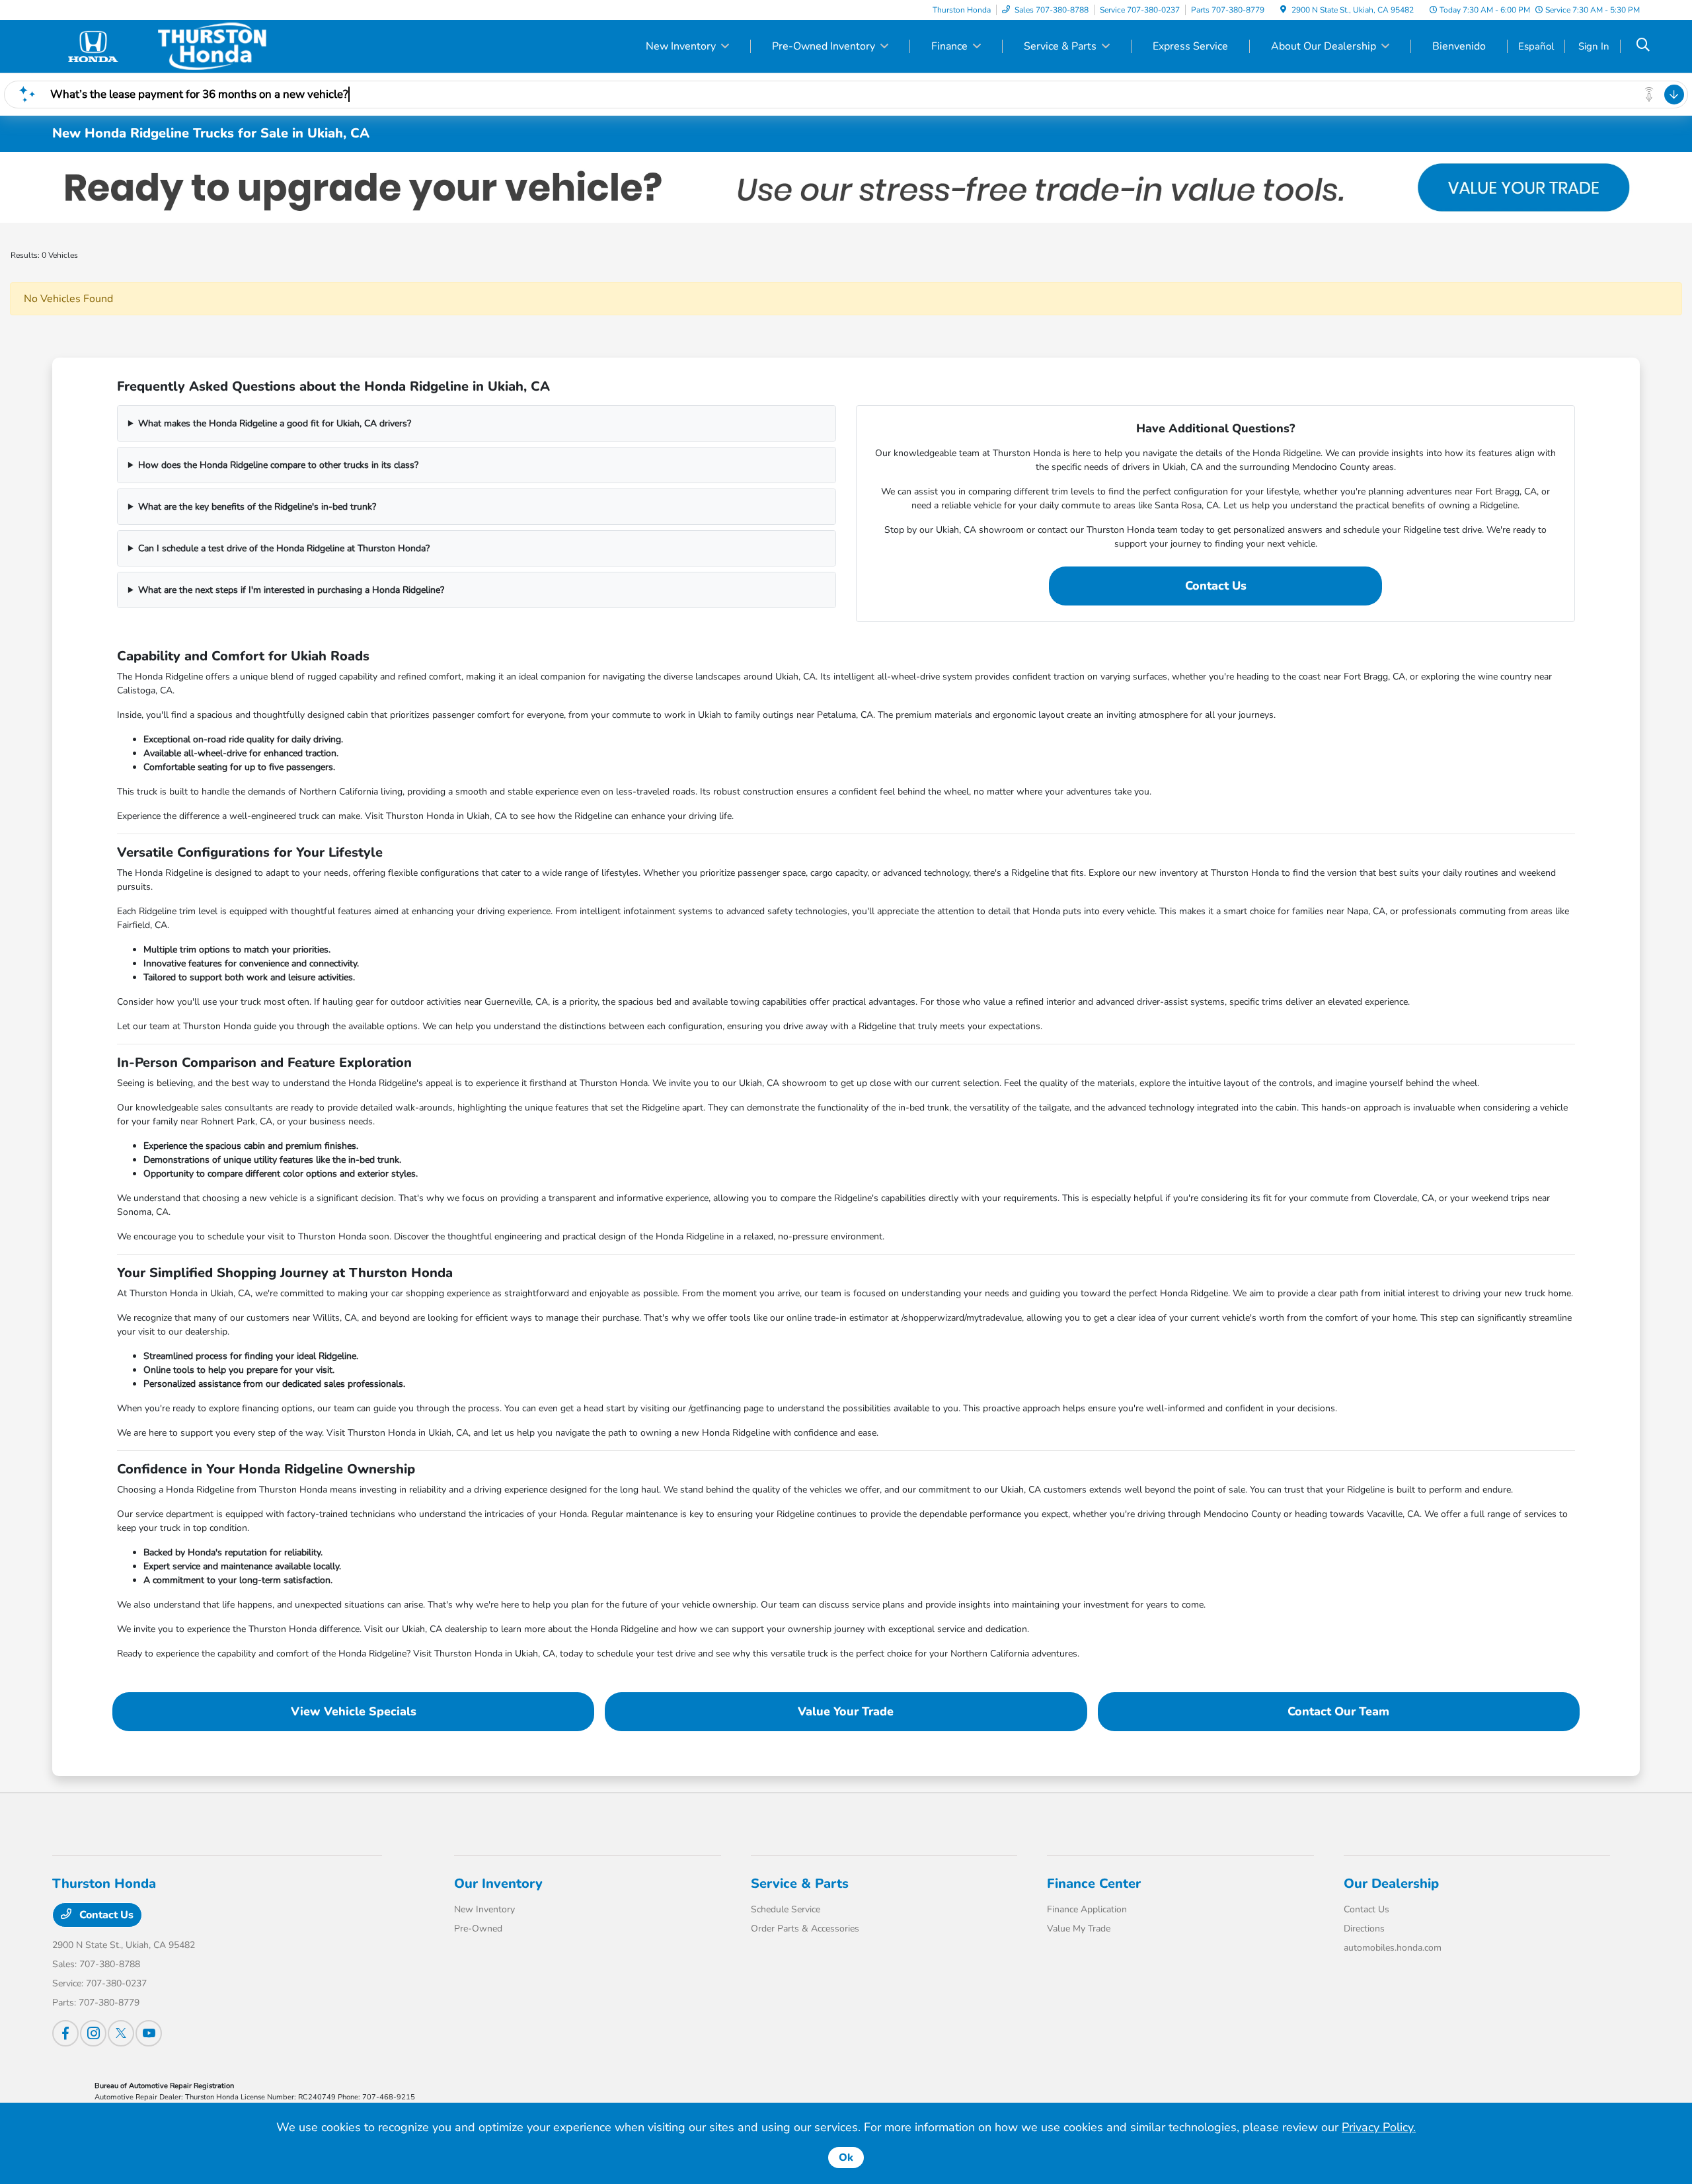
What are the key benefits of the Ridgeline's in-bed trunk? (257, 507)
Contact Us (1216, 586)
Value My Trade (1079, 1929)
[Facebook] (65, 2033)
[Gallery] (846, 187)
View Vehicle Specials (354, 1711)
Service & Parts (800, 1884)
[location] (1283, 10)
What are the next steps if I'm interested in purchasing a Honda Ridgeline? (291, 590)
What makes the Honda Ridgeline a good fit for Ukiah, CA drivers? (275, 423)
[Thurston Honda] (166, 46)
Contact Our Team (1338, 1711)
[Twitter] (121, 2033)
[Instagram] (93, 2033)
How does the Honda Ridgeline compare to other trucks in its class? (278, 465)
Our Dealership (1391, 1884)
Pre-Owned (478, 1929)
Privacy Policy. (1379, 2127)
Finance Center (1094, 1884)
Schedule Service (786, 1909)
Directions (1364, 1929)
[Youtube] (149, 2033)
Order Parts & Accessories (805, 1929)
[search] (1643, 46)
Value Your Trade (846, 1711)
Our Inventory (498, 1884)
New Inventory (484, 1909)
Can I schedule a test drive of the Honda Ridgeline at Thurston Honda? (284, 548)
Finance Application (1087, 1909)
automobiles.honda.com (1393, 1948)
